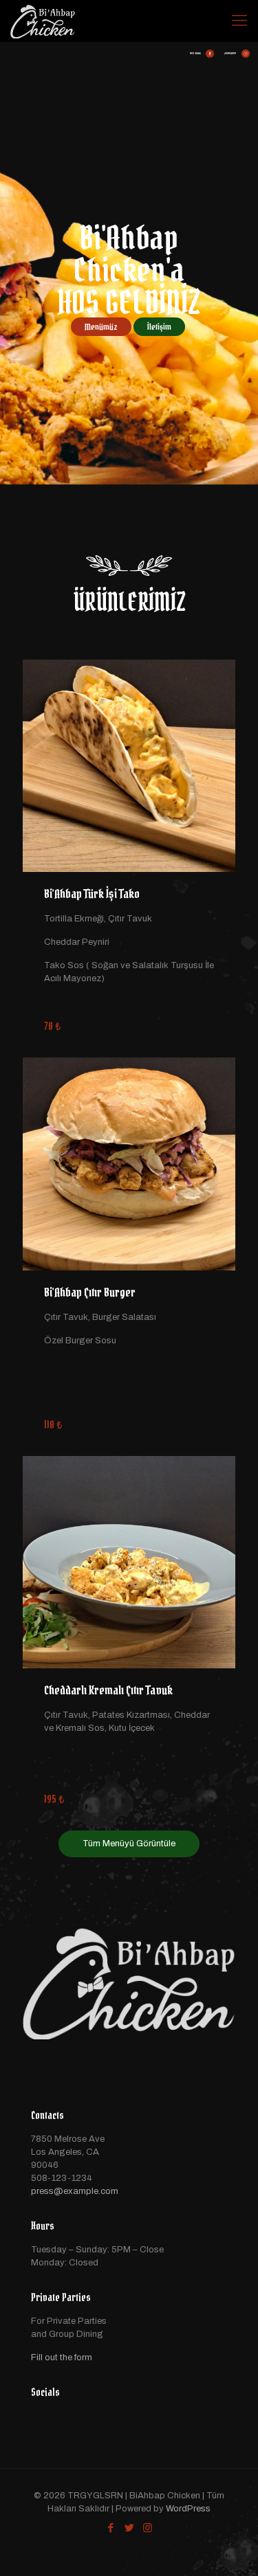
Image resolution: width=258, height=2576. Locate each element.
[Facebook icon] (110, 2528)
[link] (129, 766)
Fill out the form (62, 2357)
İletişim (159, 327)
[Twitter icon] (129, 2528)
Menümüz (101, 327)
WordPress (188, 2509)
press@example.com (75, 2191)
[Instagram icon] (148, 2528)
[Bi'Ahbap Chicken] (43, 21)
